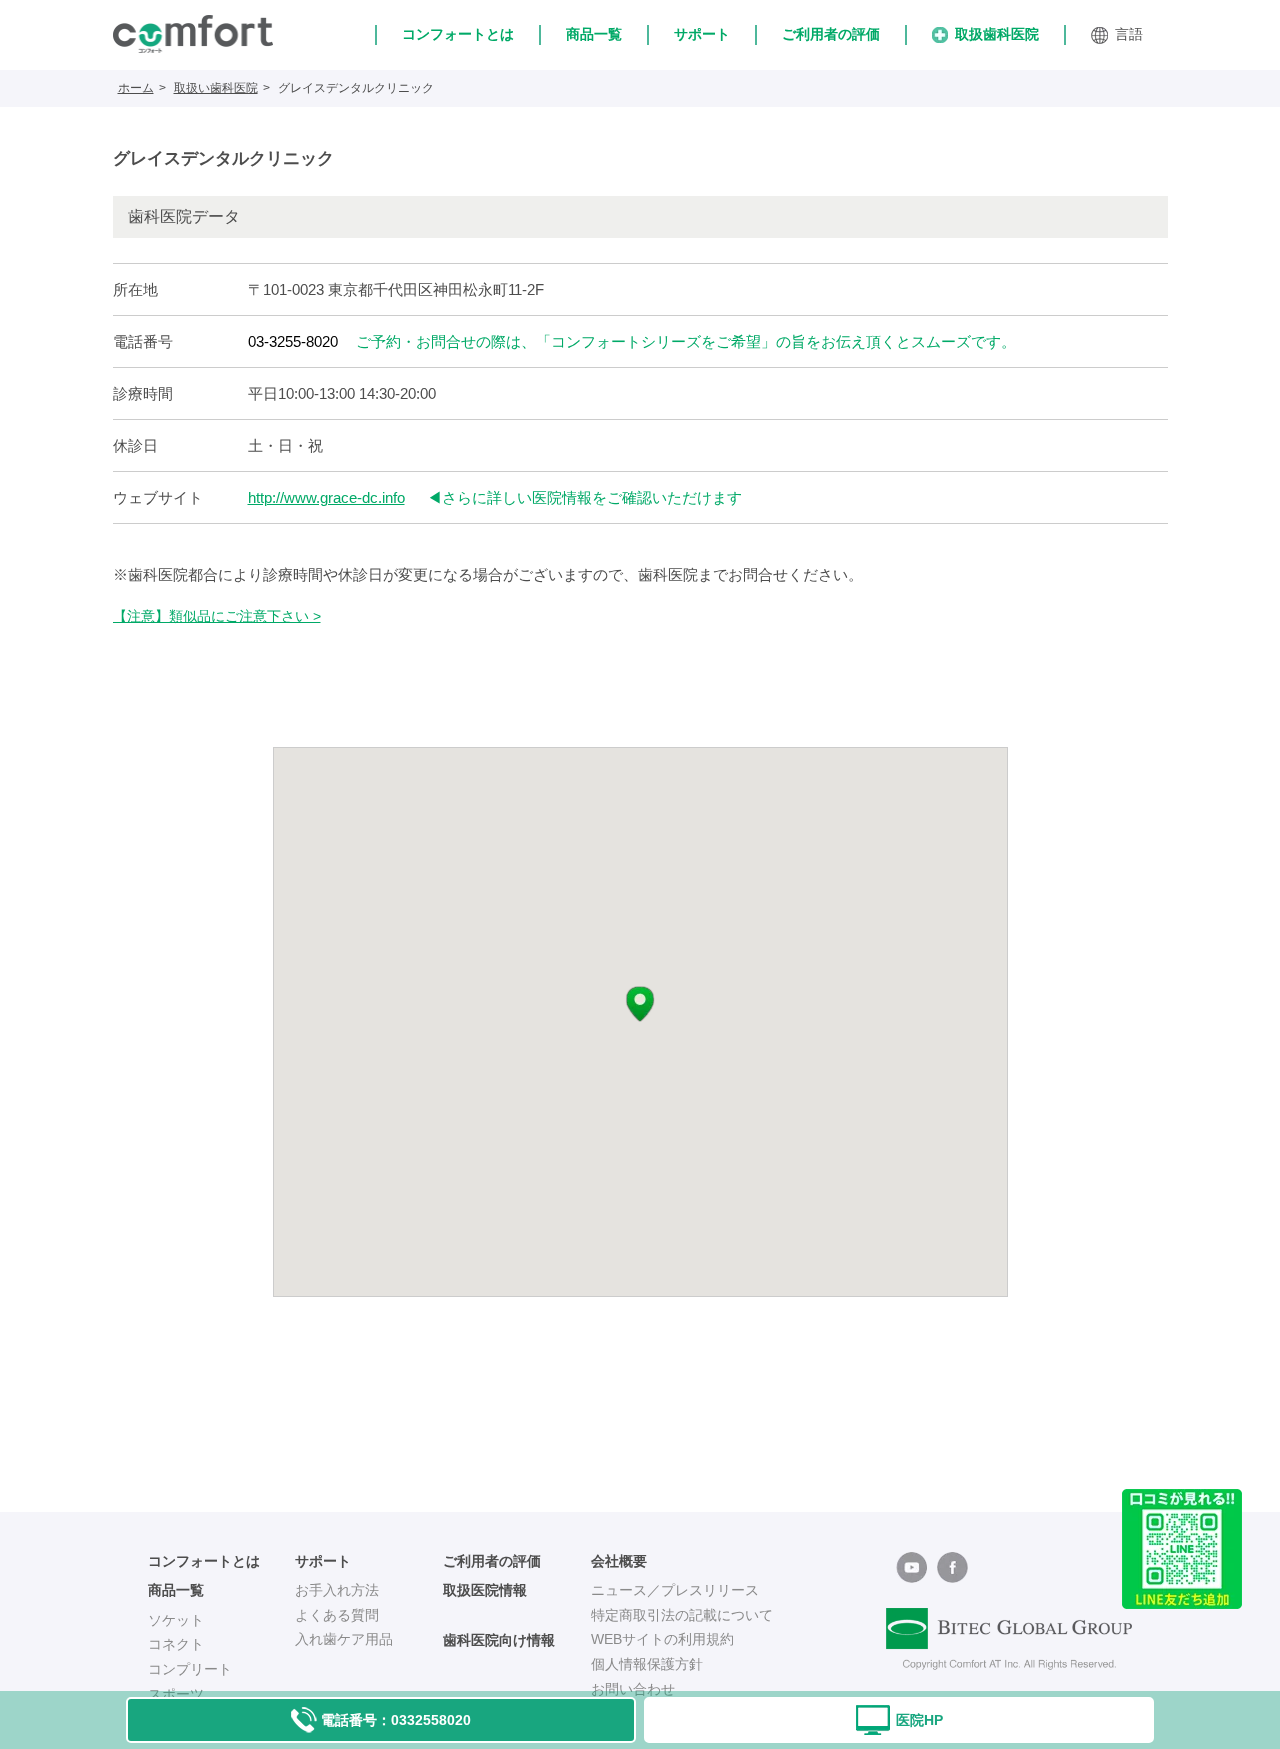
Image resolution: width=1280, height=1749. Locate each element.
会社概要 (619, 1561)
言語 (1129, 34)
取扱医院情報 (485, 1590)
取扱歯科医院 (997, 34)
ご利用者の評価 (831, 34)
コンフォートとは (458, 34)
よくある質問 (337, 1615)
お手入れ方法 (337, 1590)
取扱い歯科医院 (216, 88)
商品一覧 (594, 34)
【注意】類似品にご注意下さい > (217, 616)
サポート (702, 34)
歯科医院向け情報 (499, 1640)
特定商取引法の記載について (682, 1615)
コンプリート (190, 1669)
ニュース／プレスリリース (675, 1590)
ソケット (176, 1620)
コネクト (176, 1644)
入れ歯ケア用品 (344, 1639)
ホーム (136, 88)
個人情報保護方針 (647, 1664)
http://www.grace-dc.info (326, 497)
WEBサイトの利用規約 (662, 1639)
